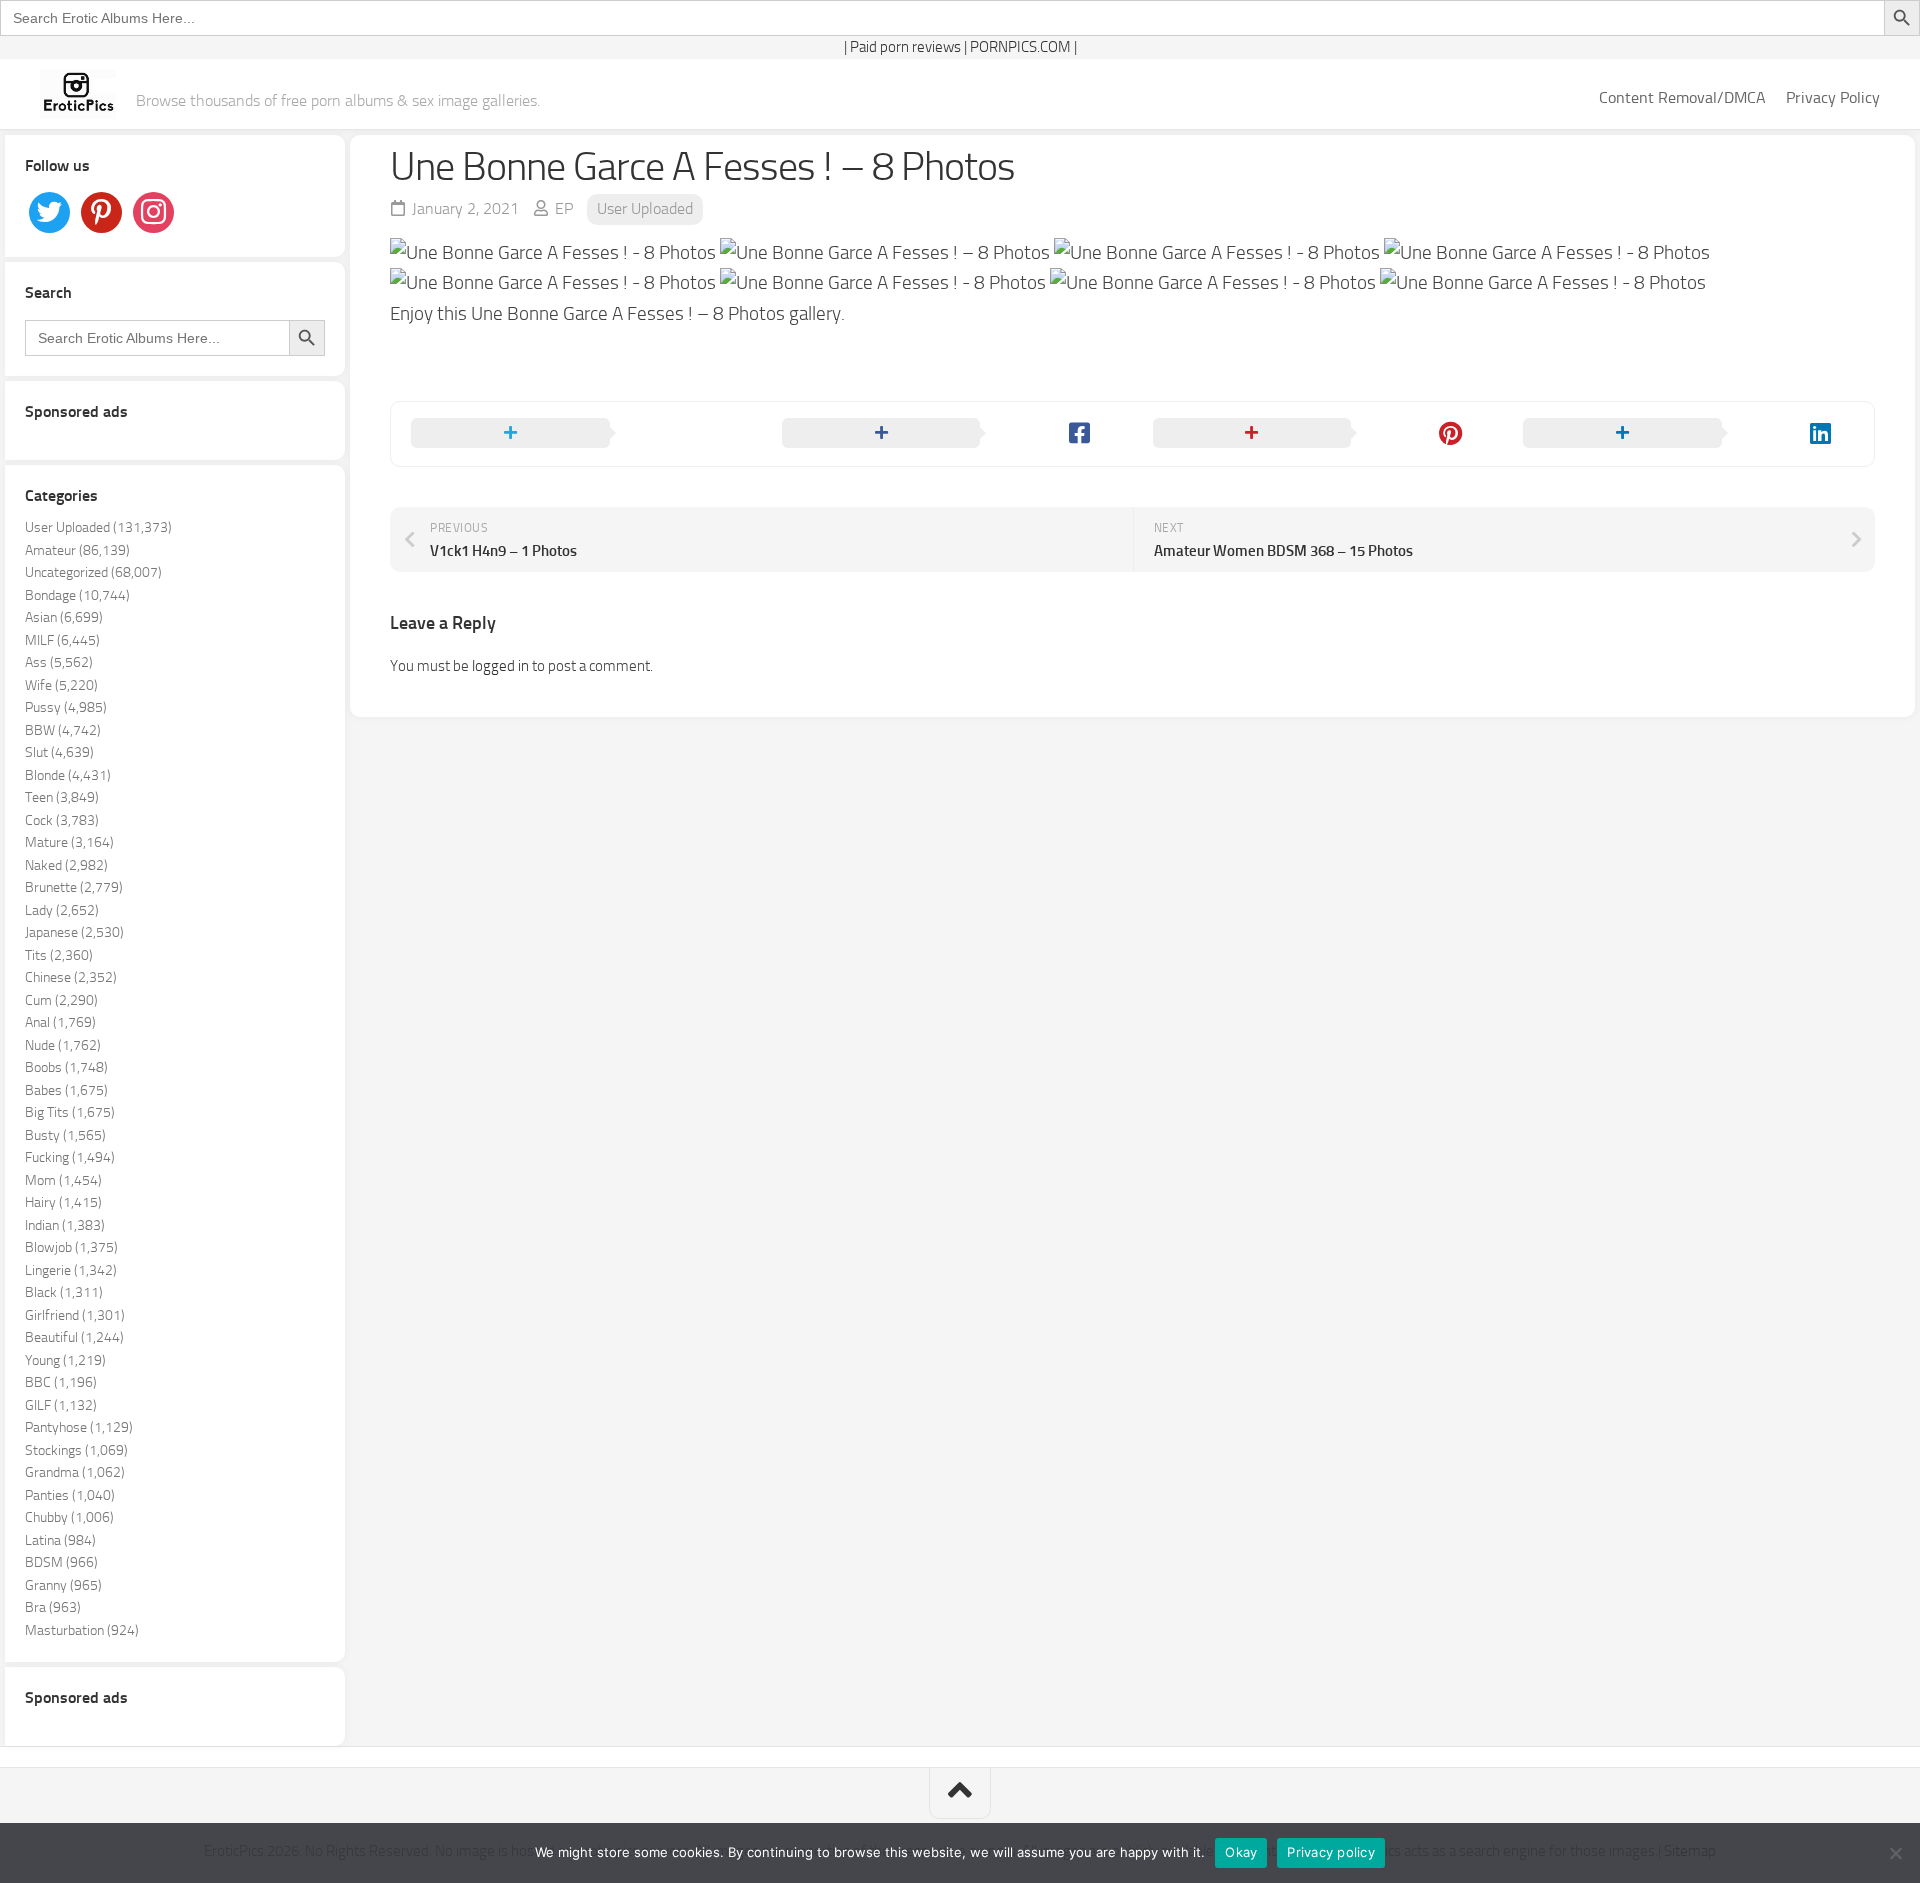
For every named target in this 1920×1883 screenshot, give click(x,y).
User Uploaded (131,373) (98, 527)
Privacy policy (1331, 1852)
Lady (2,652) (62, 910)
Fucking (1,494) (70, 1157)
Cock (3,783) (62, 820)
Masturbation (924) (82, 1630)
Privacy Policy (1833, 97)
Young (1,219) (65, 1360)
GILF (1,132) (61, 1405)
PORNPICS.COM (1020, 47)
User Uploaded (645, 208)
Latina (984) (60, 1540)
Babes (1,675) (66, 1090)
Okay (1241, 1852)
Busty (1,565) (65, 1135)
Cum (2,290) (61, 1000)
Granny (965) (63, 1585)
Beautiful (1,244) (74, 1337)
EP (564, 208)
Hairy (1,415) (63, 1202)
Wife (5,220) (61, 685)
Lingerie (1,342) (71, 1270)
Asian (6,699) (64, 617)
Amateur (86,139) (77, 550)
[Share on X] (576, 434)
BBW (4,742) (63, 730)
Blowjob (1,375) (71, 1247)
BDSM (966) (61, 1562)
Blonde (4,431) (68, 775)
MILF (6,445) (62, 640)
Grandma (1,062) (75, 1472)
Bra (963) (53, 1607)
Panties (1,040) (70, 1495)
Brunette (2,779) (74, 887)
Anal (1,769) (60, 1022)
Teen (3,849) (62, 797)
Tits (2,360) (59, 955)
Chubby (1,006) (69, 1517)
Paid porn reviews (905, 47)
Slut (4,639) (59, 752)
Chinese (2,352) (71, 977)
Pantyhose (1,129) (79, 1427)
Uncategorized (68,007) (93, 572)
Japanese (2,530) (74, 932)
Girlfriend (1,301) (75, 1315)
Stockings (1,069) (76, 1450)
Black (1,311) (64, 1292)
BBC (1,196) (61, 1382)
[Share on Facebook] (947, 434)
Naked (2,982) (66, 865)
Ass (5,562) (59, 662)
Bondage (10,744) (77, 595)
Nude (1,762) (63, 1045)
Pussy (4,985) (66, 707)
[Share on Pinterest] (1318, 434)
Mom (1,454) (63, 1180)
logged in (500, 666)
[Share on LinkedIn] (1688, 434)
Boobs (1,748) (66, 1067)
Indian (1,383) (65, 1225)
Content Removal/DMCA (1682, 97)
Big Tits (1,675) (70, 1112)
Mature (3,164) (69, 842)
